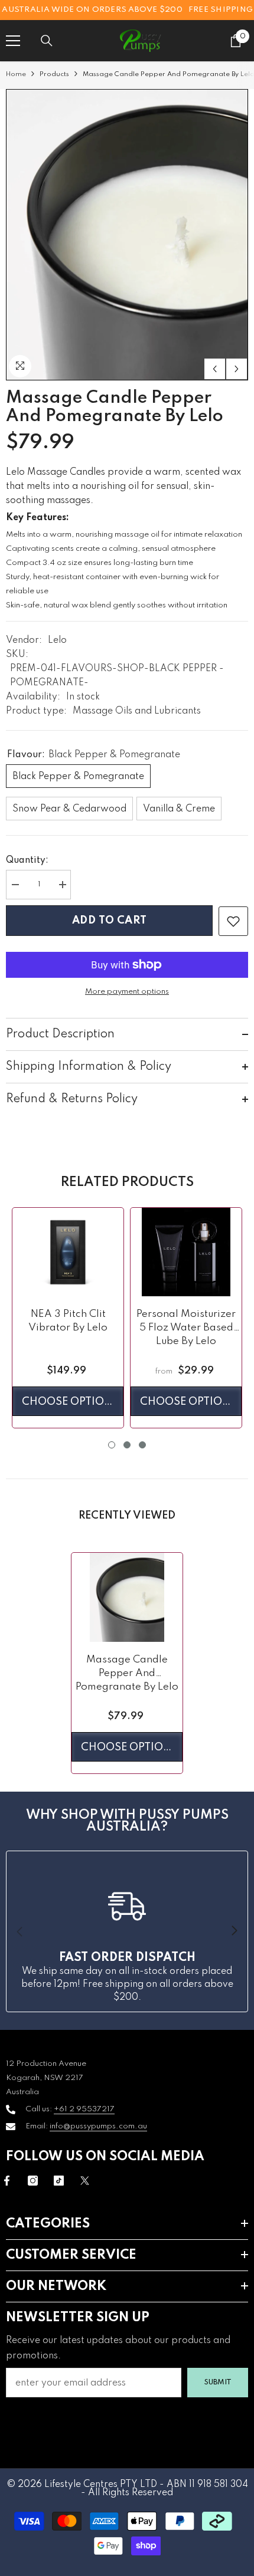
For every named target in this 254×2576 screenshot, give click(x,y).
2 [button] (127, 1445)
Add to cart (110, 921)
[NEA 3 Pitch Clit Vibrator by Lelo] (68, 1252)
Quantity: (27, 860)
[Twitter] (85, 2181)
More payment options (127, 992)
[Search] (47, 41)
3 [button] (142, 1445)
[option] (127, 235)
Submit (218, 2382)
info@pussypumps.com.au (98, 2126)
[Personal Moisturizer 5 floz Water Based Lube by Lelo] (186, 1252)
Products (54, 74)
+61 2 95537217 (84, 2109)
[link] (233, 921)
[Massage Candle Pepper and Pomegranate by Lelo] (127, 1597)
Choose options (70, 1402)
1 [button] (112, 1445)
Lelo (57, 640)
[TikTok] (59, 2181)
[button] (215, 369)
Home (16, 74)
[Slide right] (234, 1931)
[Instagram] (33, 2181)
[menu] (13, 41)
